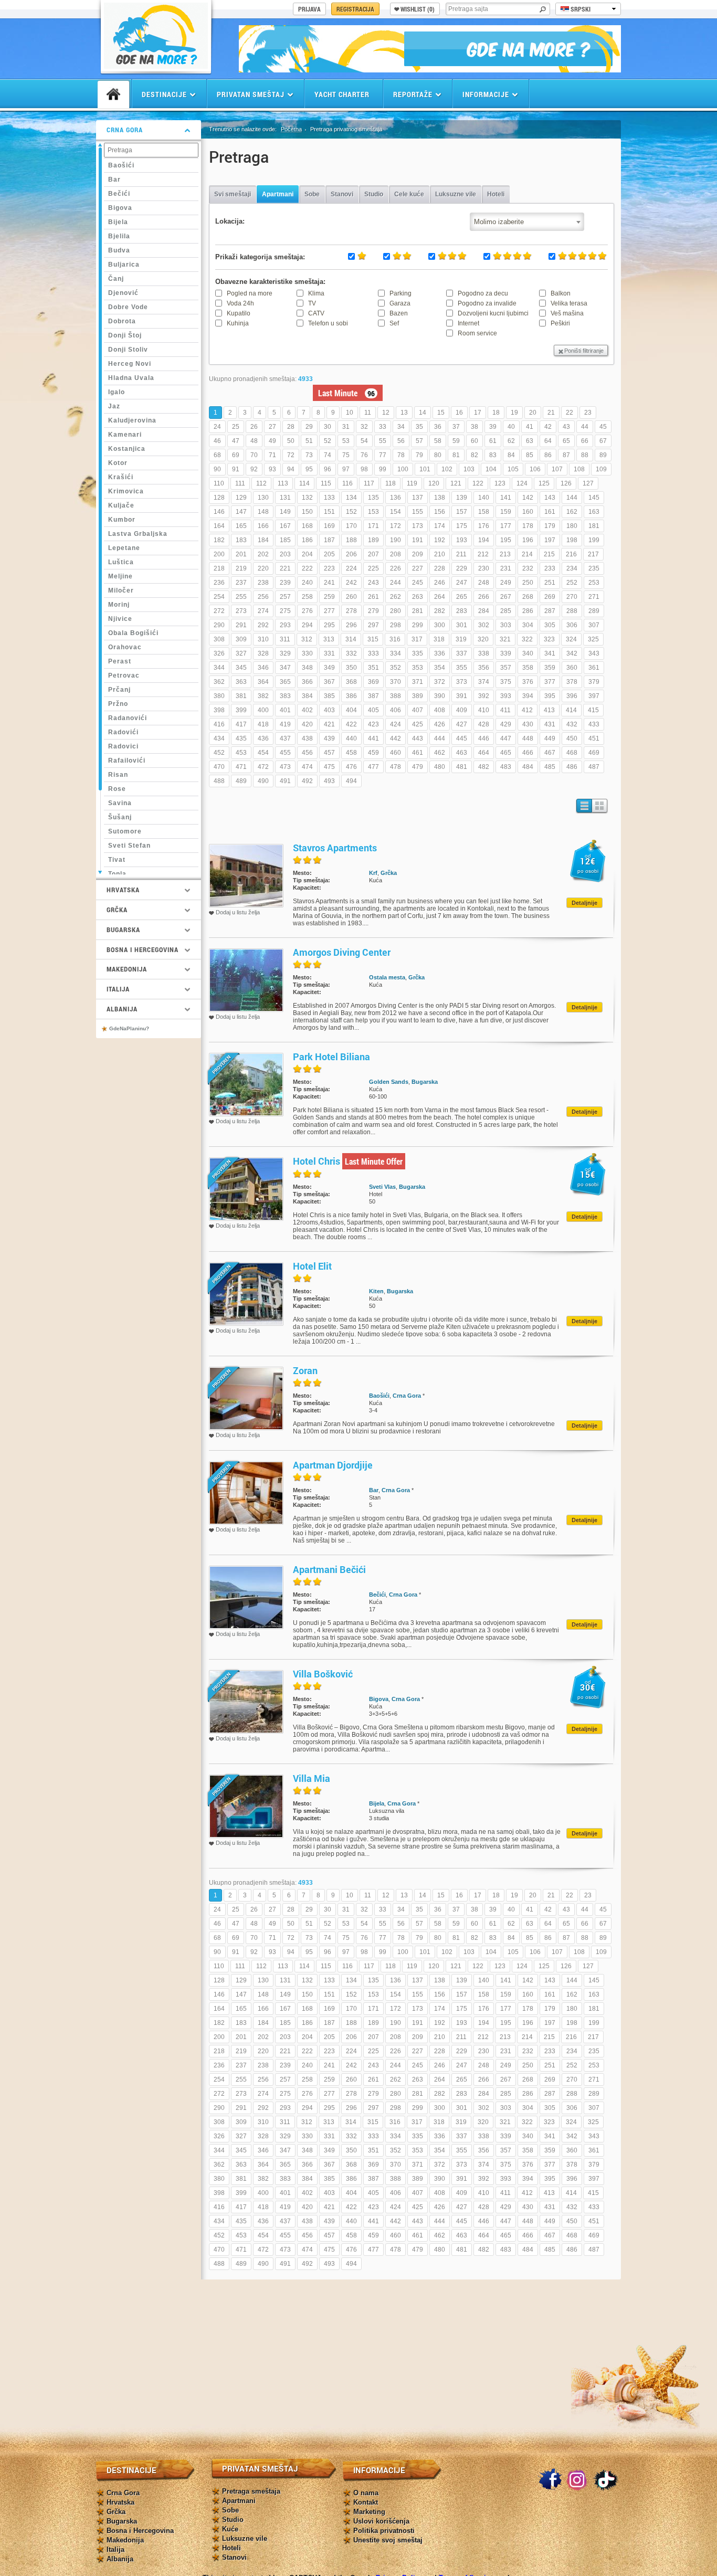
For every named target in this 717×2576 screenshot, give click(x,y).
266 (484, 597)
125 (544, 483)
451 (594, 738)
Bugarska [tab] (123, 930)
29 (309, 427)
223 (329, 568)
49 (272, 441)
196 (528, 540)
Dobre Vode (128, 307)
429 (506, 724)
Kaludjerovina (132, 420)
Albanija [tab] (122, 1009)
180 (572, 526)
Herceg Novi (130, 364)
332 (351, 653)
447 (506, 738)
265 (462, 597)
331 (329, 653)
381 (241, 696)
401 (285, 710)
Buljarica (124, 265)
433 (594, 724)
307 (594, 625)
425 (418, 724)
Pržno (118, 704)
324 (571, 639)
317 (417, 639)
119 (412, 483)
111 (240, 483)
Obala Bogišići (133, 633)
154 (396, 512)
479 (418, 767)
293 (285, 625)
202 (263, 554)
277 (329, 611)
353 (418, 668)
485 (550, 767)
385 (329, 696)
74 (328, 455)
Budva (119, 250)
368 (351, 682)
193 (462, 540)
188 (351, 540)
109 (601, 469)
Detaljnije (584, 903)
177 (506, 526)
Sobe (312, 194)
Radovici (123, 746)
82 (475, 455)
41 (530, 427)
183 (241, 540)
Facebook (550, 2480)
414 (571, 710)
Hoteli (496, 194)
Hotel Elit (312, 1266)
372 (440, 682)
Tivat (117, 860)
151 (329, 512)
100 (403, 469)
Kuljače (121, 505)
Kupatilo (239, 313)
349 (329, 668)
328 (263, 653)
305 (550, 625)
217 (593, 554)
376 (528, 682)
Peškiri (560, 323)
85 (530, 455)
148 (263, 512)
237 (241, 583)
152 (351, 512)
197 (550, 540)
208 (396, 554)
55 (383, 441)
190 (396, 540)
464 (484, 753)
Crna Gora (407, 1396)
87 (566, 455)
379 (594, 682)
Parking (400, 293)
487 (594, 767)
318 (439, 639)
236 (219, 583)
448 (528, 738)
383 (285, 696)
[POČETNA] (113, 94)
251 (550, 583)
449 (550, 738)
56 (401, 441)
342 (572, 653)
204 (307, 554)
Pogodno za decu (483, 293)
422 (351, 724)
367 (329, 682)
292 (263, 625)
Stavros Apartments (335, 848)
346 (263, 668)
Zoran (305, 1370)
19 (514, 413)
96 (328, 469)
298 (396, 625)
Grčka (389, 873)
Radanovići (128, 718)
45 (603, 427)
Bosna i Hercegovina (140, 2531)
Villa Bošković (323, 1674)
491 (285, 781)
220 (263, 568)
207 (373, 554)
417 (241, 724)
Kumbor (122, 520)
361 (594, 668)
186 (307, 540)
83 (493, 455)
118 (391, 483)
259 (329, 597)
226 (396, 568)
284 (484, 611)
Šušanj (120, 817)
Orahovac (125, 647)
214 (527, 554)
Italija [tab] (118, 989)
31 (346, 427)
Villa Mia (312, 1778)
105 (513, 469)
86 (548, 455)
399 (241, 710)
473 (285, 767)
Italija (115, 2549)
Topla (117, 874)
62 (511, 441)
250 (528, 583)
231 (506, 568)
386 (351, 696)
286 (528, 611)
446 (484, 738)
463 (462, 753)
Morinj (119, 605)
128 (219, 498)
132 (307, 498)
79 (419, 455)
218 (219, 568)
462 (440, 753)
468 (572, 753)
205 (329, 554)
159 (506, 512)
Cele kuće (409, 194)
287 (550, 611)
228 (440, 568)
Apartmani (278, 194)
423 (373, 724)
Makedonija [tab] (127, 969)
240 (307, 583)
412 (527, 710)
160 (528, 512)
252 (572, 583)
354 (440, 668)
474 (307, 767)
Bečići (119, 194)
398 (219, 710)
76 (364, 455)
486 (572, 767)
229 (462, 568)
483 (506, 767)
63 (530, 441)
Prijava (309, 9)
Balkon (561, 293)
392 (484, 696)
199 (594, 540)
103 (469, 469)
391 (462, 696)
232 (528, 568)
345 (241, 668)
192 (440, 540)
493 (329, 781)
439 (329, 738)
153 (373, 512)
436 (263, 738)
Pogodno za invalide (487, 303)
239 (285, 583)
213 (505, 554)
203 (285, 554)
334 (396, 653)
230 (484, 568)
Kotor (118, 463)
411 (505, 710)
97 (346, 469)
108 (579, 469)
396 (572, 696)
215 (549, 554)
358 (528, 668)
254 (219, 597)
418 (263, 724)
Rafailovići (127, 761)
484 (528, 767)
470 (219, 767)
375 (506, 682)
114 (304, 483)
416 (219, 724)
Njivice (120, 619)
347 (285, 668)
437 (285, 738)
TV (312, 303)
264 (440, 597)
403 (329, 710)
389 (418, 696)
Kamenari (125, 435)
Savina (120, 803)
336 (440, 653)
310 (263, 639)
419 (285, 724)
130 (263, 498)
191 (418, 540)
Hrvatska (120, 2502)
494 (351, 781)
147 (241, 512)
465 (506, 753)
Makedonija (125, 2540)
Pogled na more (250, 293)
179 (550, 526)
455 (285, 753)
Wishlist (418, 9)
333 (373, 653)
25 (236, 427)
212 (483, 554)
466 (528, 753)
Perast (120, 661)
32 (364, 427)
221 (285, 568)
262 (396, 597)
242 (351, 583)
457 (329, 753)
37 (456, 427)
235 (594, 568)
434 (219, 738)
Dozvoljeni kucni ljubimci (493, 313)
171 (373, 526)
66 (585, 441)
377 (550, 682)
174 (440, 526)
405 (373, 710)
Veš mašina (567, 313)
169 (329, 526)
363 (241, 682)
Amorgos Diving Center (342, 952)
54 (364, 441)
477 (373, 767)
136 (396, 498)
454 (263, 753)
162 (572, 512)
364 (263, 682)
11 (368, 413)
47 (236, 441)
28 (291, 427)
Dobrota (122, 321)
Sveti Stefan (129, 846)
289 (594, 611)
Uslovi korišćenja (381, 2521)
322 (527, 639)
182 (219, 540)
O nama (366, 2493)
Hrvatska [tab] (123, 890)
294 (307, 625)
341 (550, 653)
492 (307, 781)
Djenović (123, 293)
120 (434, 483)
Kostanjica (127, 449)
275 (285, 611)
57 (419, 441)
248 (484, 583)
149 (285, 512)
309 (241, 639)
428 (484, 724)
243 (373, 583)
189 (373, 540)
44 (585, 427)
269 (550, 597)
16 (459, 413)
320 (483, 639)
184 (263, 540)
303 (506, 625)
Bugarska (425, 1082)
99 (383, 469)
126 (566, 483)
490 (263, 781)
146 (219, 512)
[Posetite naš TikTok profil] (606, 2480)
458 (351, 753)
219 (241, 568)
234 (572, 568)
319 (461, 639)
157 (462, 512)
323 (549, 639)
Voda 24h (240, 303)
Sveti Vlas (382, 1187)
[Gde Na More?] (156, 66)
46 (217, 441)
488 (219, 781)
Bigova (120, 208)
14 (423, 413)
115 (326, 483)
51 (309, 441)
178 (528, 526)
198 (572, 540)
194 (484, 540)
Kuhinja (238, 323)
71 (272, 455)
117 (369, 483)
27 (272, 427)
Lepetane (124, 548)
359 (550, 668)
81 (456, 455)
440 (351, 738)
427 (462, 724)
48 (254, 441)
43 (566, 427)
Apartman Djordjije (333, 1465)
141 (506, 498)
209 (418, 554)
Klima (316, 293)
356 (484, 668)
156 (440, 512)
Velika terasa (569, 303)
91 (236, 469)
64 (548, 441)
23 (588, 413)
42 (548, 427)
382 (263, 696)
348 (307, 668)
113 (283, 483)
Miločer (121, 590)
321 (505, 639)
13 (404, 413)
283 (462, 611)
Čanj (116, 279)
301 (462, 625)
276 (307, 611)
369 (373, 682)
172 (396, 526)
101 (425, 469)
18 (496, 413)
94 (291, 469)
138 (440, 498)
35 (419, 427)
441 (373, 738)
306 (572, 625)
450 (572, 738)
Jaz (114, 406)
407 (418, 710)
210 (440, 554)
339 (506, 653)
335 (418, 653)
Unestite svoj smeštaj (388, 2540)
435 (241, 738)
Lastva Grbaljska (138, 534)
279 (373, 611)
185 (285, 540)
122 (478, 483)
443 (418, 738)
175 (462, 526)
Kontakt (366, 2502)
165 (241, 526)
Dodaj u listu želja (238, 912)
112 (261, 483)
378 (572, 682)
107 (557, 469)
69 (236, 455)
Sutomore (125, 831)
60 (475, 441)
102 (447, 469)
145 (594, 498)
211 (461, 554)
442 (396, 738)
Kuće (230, 2529)
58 (438, 441)
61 (493, 441)
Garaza (400, 303)
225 (373, 568)
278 (351, 611)
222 (307, 568)
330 (307, 653)
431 (550, 724)
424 (396, 724)
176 (484, 526)
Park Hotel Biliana (331, 1057)
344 (219, 668)
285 (506, 611)
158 (484, 512)
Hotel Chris (348, 1161)
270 (572, 597)
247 (462, 583)
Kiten (376, 1291)
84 (511, 455)
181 (594, 526)
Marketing (369, 2512)
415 (593, 710)
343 (594, 653)
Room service (477, 333)
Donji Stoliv (128, 350)
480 (440, 767)
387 (373, 696)
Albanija (120, 2559)
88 (585, 455)
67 (603, 441)
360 (572, 668)
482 (484, 767)
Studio (374, 194)
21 (551, 413)
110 (219, 483)
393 (506, 696)
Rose (117, 789)
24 (217, 427)
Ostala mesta (387, 977)
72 (291, 455)
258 (307, 597)
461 (418, 753)
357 (506, 668)
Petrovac (124, 675)
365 (285, 682)
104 (491, 469)
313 (329, 639)
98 (364, 469)
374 (484, 682)
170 (351, 526)
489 (241, 781)
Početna (291, 129)
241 (329, 583)
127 (588, 483)
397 (594, 696)
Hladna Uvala (131, 378)
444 (440, 738)
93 (272, 469)
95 (309, 469)
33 (383, 427)
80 (438, 455)
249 (506, 583)
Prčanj (119, 690)
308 (219, 639)
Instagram (578, 2480)
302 (484, 625)
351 (373, 668)
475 (329, 767)
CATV (316, 313)
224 (351, 568)
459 (373, 753)
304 (528, 625)
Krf (373, 873)
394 (528, 696)
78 (401, 455)
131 (285, 498)
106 (535, 469)
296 (351, 625)
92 (254, 469)
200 (219, 554)
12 (386, 413)
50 (291, 441)
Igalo (117, 392)
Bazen (399, 313)
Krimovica (126, 491)
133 (329, 498)
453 (241, 753)
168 (307, 526)
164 (219, 526)
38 (475, 427)
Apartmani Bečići (329, 1569)
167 (285, 526)
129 (241, 498)
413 (549, 710)
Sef (394, 323)
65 (566, 441)
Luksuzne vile (456, 194)
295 (329, 625)
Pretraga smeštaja (251, 2491)
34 (401, 427)
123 (500, 483)
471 (241, 767)
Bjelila (119, 236)
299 (418, 625)
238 (263, 583)
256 (263, 597)
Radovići (123, 732)
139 (462, 498)
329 (285, 653)
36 (438, 427)
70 (254, 455)
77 (383, 455)
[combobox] (527, 222)
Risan (118, 775)
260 (351, 597)
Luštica (121, 562)
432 (572, 724)
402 (307, 710)
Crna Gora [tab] (125, 130)
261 (373, 597)
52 (328, 441)
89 (603, 455)
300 (440, 625)
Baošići (121, 165)
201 (241, 554)
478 (396, 767)
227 (418, 568)
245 (418, 583)
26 (254, 427)
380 (219, 696)
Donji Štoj (125, 335)
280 (396, 611)
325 (593, 639)
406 (396, 710)
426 (440, 724)
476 (351, 767)
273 (241, 611)
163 (594, 512)
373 (462, 682)
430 (528, 724)
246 (440, 583)
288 (572, 611)
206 (351, 554)
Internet (468, 323)
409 (462, 710)
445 (462, 738)
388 (396, 696)
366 (307, 682)
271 (594, 597)
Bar (114, 180)
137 (418, 498)
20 (533, 413)
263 (418, 597)
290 (219, 625)
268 (528, 597)
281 (418, 611)
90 (217, 469)
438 (307, 738)
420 (307, 724)
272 (219, 611)
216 (571, 554)
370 (396, 682)
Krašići (121, 477)
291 (241, 625)
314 (351, 639)
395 (550, 696)
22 (570, 413)
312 (307, 639)
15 (441, 413)
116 (347, 483)
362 (219, 682)
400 (263, 710)
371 (418, 682)
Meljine (120, 576)
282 (440, 611)
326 (219, 653)
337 (462, 653)
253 (594, 583)
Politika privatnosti (384, 2531)
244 (396, 583)
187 (329, 540)
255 (241, 597)
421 (329, 724)
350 (351, 668)
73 (309, 455)
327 (241, 653)
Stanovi (342, 194)
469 (594, 753)
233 (550, 568)
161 (550, 512)
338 (484, 653)
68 (217, 455)
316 (395, 639)
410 (484, 710)
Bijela (118, 222)
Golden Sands (389, 1082)
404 (351, 710)
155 (418, 512)
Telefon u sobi (328, 323)
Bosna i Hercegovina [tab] (143, 949)
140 (484, 498)
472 (263, 767)
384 (307, 696)
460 (396, 753)
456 (307, 753)
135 (373, 498)
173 (418, 526)
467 (550, 753)
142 (528, 498)
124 (522, 483)
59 (456, 441)
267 (506, 597)
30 (328, 427)
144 (572, 498)
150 (307, 512)
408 (440, 710)
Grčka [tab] (117, 910)
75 (346, 455)
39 (493, 427)
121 (456, 483)
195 (506, 540)
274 (263, 611)
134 (351, 498)
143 (550, 498)
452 (219, 753)
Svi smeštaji (233, 194)
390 (440, 696)
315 (373, 639)
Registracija (355, 9)
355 (462, 668)
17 (478, 413)
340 (528, 653)
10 (350, 413)
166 (263, 526)
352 (396, 668)
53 (346, 441)
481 (462, 767)
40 (511, 427)
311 (285, 639)
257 (285, 597)
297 (373, 625)
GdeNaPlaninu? (129, 1028)
